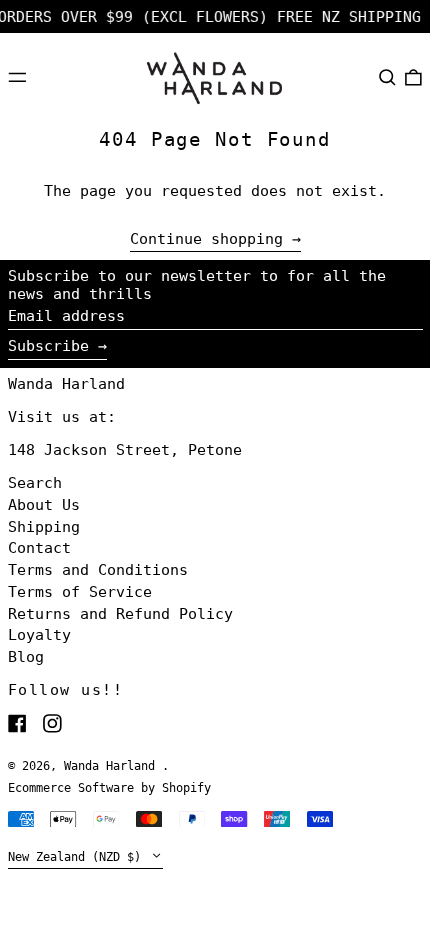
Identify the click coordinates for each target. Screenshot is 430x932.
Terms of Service (80, 592)
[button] (387, 77)
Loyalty (39, 635)
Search (35, 483)
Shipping (44, 527)
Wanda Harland (66, 384)
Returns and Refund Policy (120, 614)
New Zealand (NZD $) (78, 857)
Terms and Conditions (98, 570)
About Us (44, 505)
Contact (39, 548)
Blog (26, 657)
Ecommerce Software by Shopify (109, 788)
